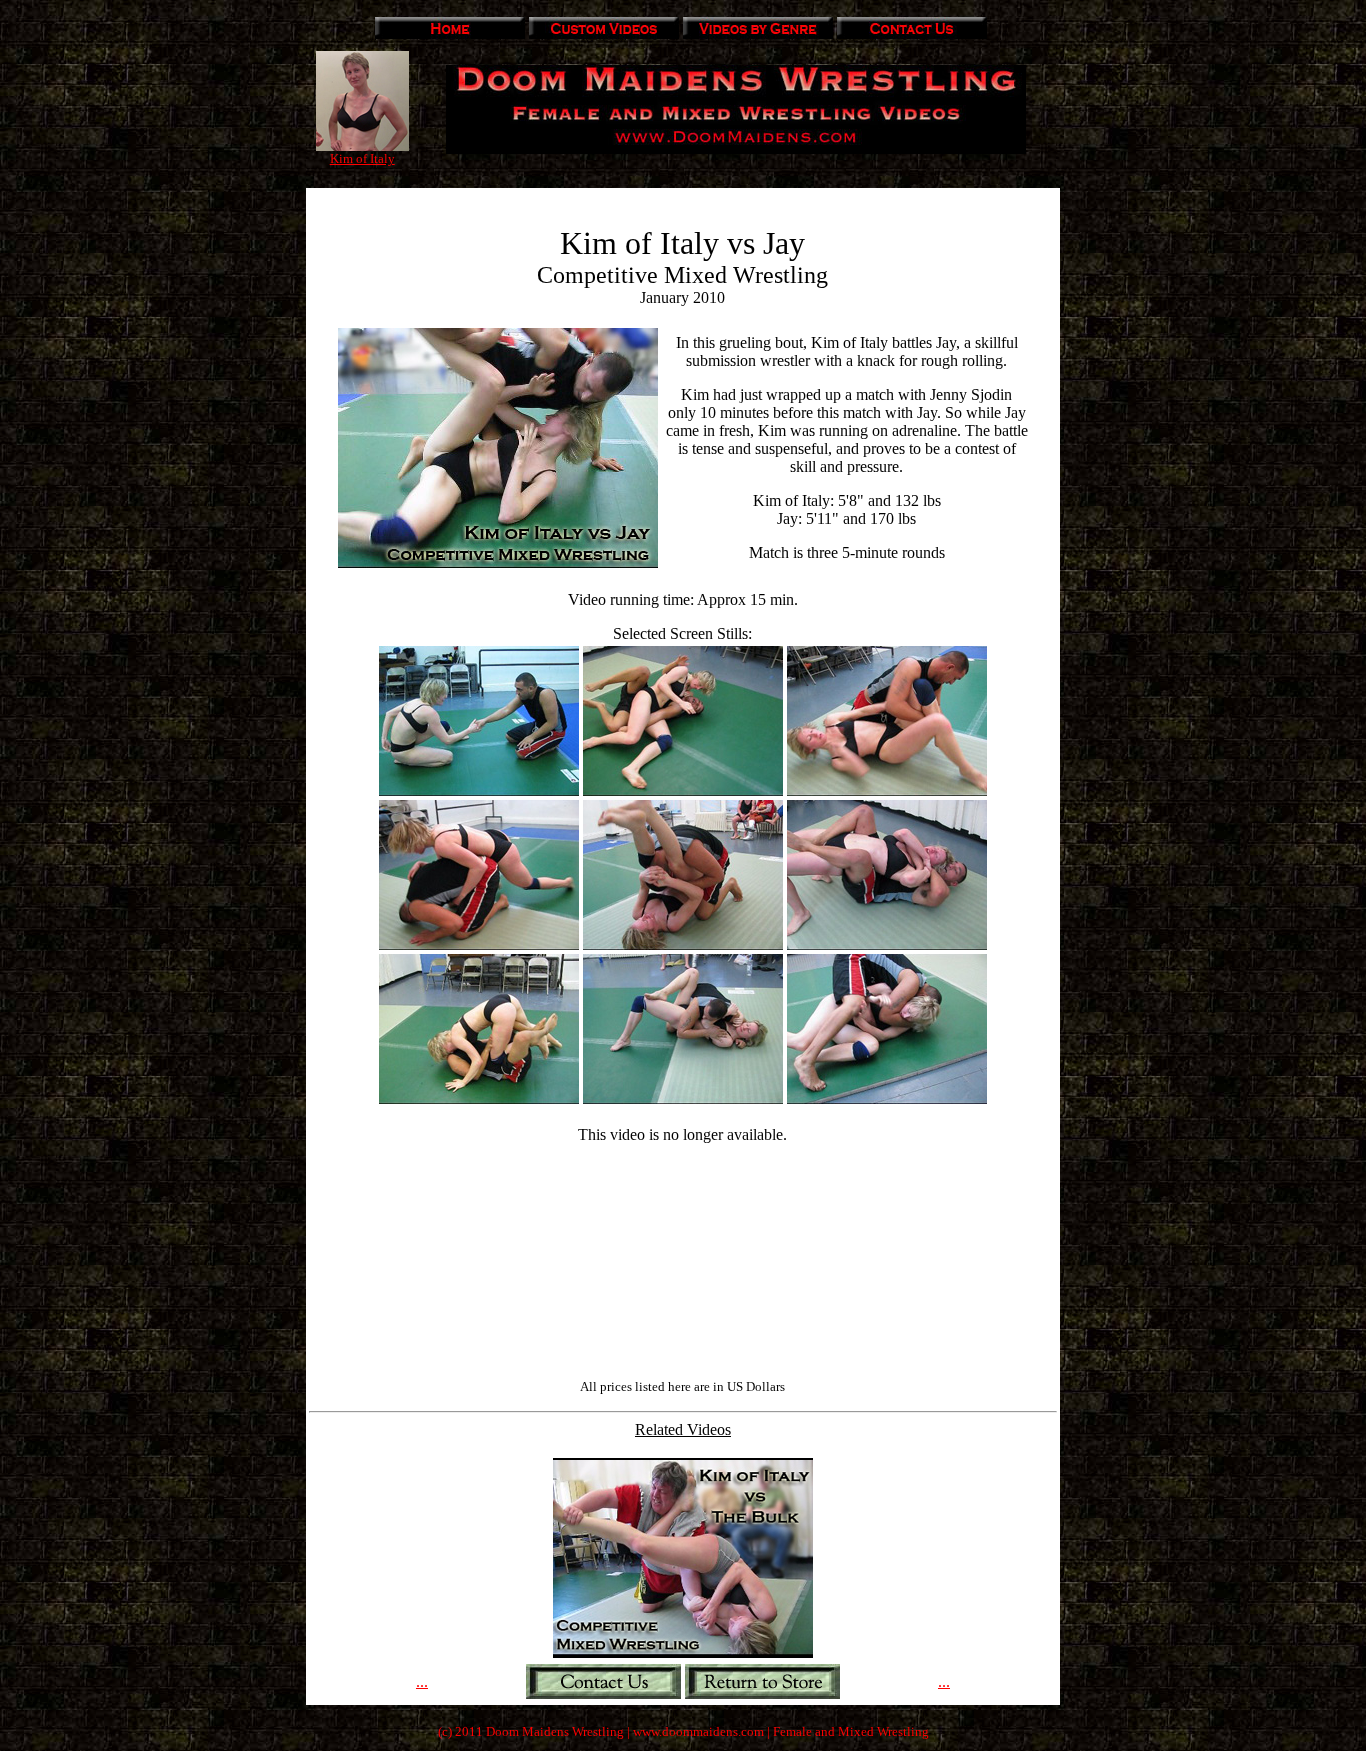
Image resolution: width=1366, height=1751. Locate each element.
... (422, 1681)
